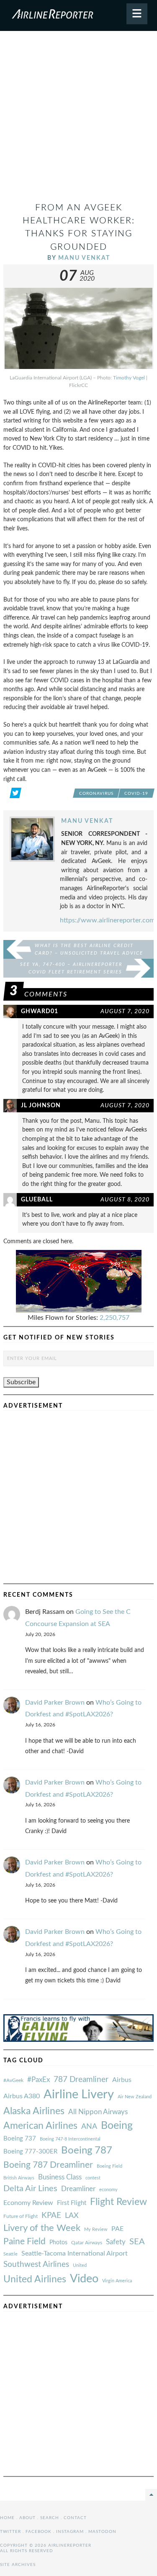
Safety (116, 2242)
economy (108, 2190)
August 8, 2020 (125, 1200)
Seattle (10, 2254)
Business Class (60, 2177)
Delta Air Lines (30, 2189)
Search (50, 2518)
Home (7, 2518)
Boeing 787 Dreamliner (48, 2165)
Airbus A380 (22, 2096)
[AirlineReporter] (78, 15)
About (27, 2518)
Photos (58, 2242)
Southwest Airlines (36, 2264)
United (80, 2265)
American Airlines (40, 2126)
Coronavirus (96, 794)
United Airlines (35, 2279)
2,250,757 (115, 1318)
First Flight (72, 2203)
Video (84, 2279)
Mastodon (102, 2532)
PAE (117, 2229)
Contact (75, 2518)
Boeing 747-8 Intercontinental (70, 2139)
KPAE (51, 2215)
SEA (137, 2242)
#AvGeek (13, 2081)
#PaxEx (39, 2080)
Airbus (122, 2080)
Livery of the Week (42, 2228)
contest (93, 2178)
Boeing (117, 2126)
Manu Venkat (84, 258)
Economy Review (28, 2203)
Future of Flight (21, 2216)
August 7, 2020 (125, 1011)
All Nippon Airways (98, 2112)
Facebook (39, 2532)
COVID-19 (136, 794)
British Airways (19, 2178)
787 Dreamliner (81, 2080)
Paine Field (24, 2242)
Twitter (10, 2532)
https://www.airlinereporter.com (107, 920)
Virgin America (117, 2281)
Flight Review (118, 2202)
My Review (96, 2229)
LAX (72, 2216)
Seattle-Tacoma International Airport (75, 2253)
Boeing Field (109, 2166)
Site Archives (18, 2565)
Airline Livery (79, 2095)
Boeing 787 (87, 2151)
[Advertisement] (78, 120)
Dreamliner (78, 2189)
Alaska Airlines (34, 2111)
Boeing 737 (20, 2139)
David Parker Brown (55, 1703)
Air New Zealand (135, 2097)
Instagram (70, 2532)
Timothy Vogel (129, 378)
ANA (89, 2127)
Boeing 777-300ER (30, 2152)
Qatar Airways (87, 2243)
